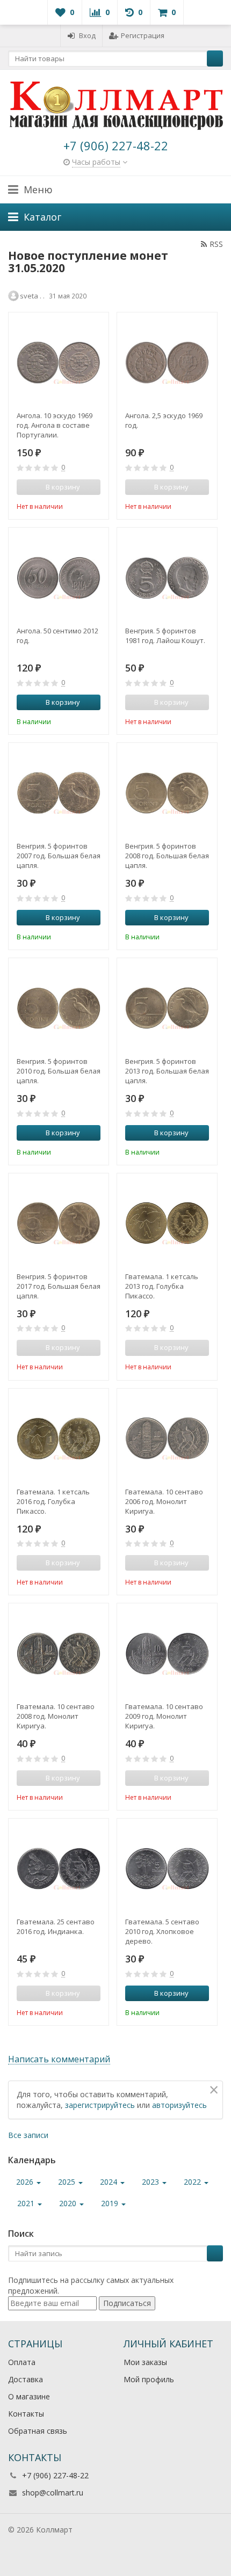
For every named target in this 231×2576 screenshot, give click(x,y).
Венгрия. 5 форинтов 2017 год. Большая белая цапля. (59, 1286)
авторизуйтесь (179, 2105)
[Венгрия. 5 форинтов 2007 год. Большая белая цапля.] (59, 793)
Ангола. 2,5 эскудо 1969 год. (164, 420)
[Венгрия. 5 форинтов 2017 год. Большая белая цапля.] (59, 1223)
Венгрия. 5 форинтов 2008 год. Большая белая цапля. (167, 856)
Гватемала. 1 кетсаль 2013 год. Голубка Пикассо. (162, 1286)
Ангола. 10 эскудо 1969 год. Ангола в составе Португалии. (55, 425)
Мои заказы (145, 2362)
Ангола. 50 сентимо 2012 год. (57, 636)
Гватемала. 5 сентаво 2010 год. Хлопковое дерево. (162, 1931)
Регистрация (143, 35)
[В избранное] (94, 505)
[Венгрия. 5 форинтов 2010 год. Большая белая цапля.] (59, 1008)
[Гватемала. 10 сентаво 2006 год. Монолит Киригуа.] (167, 1439)
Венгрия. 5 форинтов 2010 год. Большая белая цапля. (59, 1071)
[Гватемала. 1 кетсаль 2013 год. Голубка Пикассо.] (167, 1223)
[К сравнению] (78, 505)
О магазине (29, 2396)
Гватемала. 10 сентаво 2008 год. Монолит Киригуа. (56, 1716)
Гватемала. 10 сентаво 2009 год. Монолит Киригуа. (164, 1716)
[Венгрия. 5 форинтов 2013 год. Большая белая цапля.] (167, 1008)
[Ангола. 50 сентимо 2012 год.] (59, 578)
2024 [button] (110, 2182)
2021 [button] (27, 2203)
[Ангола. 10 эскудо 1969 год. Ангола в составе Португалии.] (59, 362)
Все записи (28, 2135)
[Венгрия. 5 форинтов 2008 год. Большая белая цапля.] (167, 793)
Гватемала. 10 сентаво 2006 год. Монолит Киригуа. (164, 1501)
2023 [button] (151, 2182)
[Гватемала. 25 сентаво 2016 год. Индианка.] (59, 1869)
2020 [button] (69, 2203)
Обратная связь (38, 2431)
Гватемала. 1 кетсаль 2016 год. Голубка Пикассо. (53, 1501)
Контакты (26, 2414)
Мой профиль (149, 2379)
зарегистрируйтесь (100, 2105)
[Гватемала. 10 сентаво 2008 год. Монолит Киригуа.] (59, 1653)
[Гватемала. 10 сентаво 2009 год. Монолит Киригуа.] (167, 1653)
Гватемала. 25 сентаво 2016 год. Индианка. (56, 1926)
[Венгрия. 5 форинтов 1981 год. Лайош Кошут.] (167, 578)
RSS (216, 244)
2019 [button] (111, 2203)
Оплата (22, 2362)
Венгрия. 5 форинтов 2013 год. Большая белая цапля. (167, 1071)
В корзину (63, 702)
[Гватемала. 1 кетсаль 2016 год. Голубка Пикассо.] (59, 1439)
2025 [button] (68, 2182)
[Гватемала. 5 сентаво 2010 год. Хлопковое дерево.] (167, 1869)
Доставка (26, 2379)
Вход (87, 35)
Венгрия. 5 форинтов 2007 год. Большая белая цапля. (59, 856)
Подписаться (127, 2303)
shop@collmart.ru (53, 2493)
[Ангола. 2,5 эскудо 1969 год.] (167, 362)
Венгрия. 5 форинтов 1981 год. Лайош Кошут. (165, 636)
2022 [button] (193, 2182)
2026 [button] (26, 2182)
